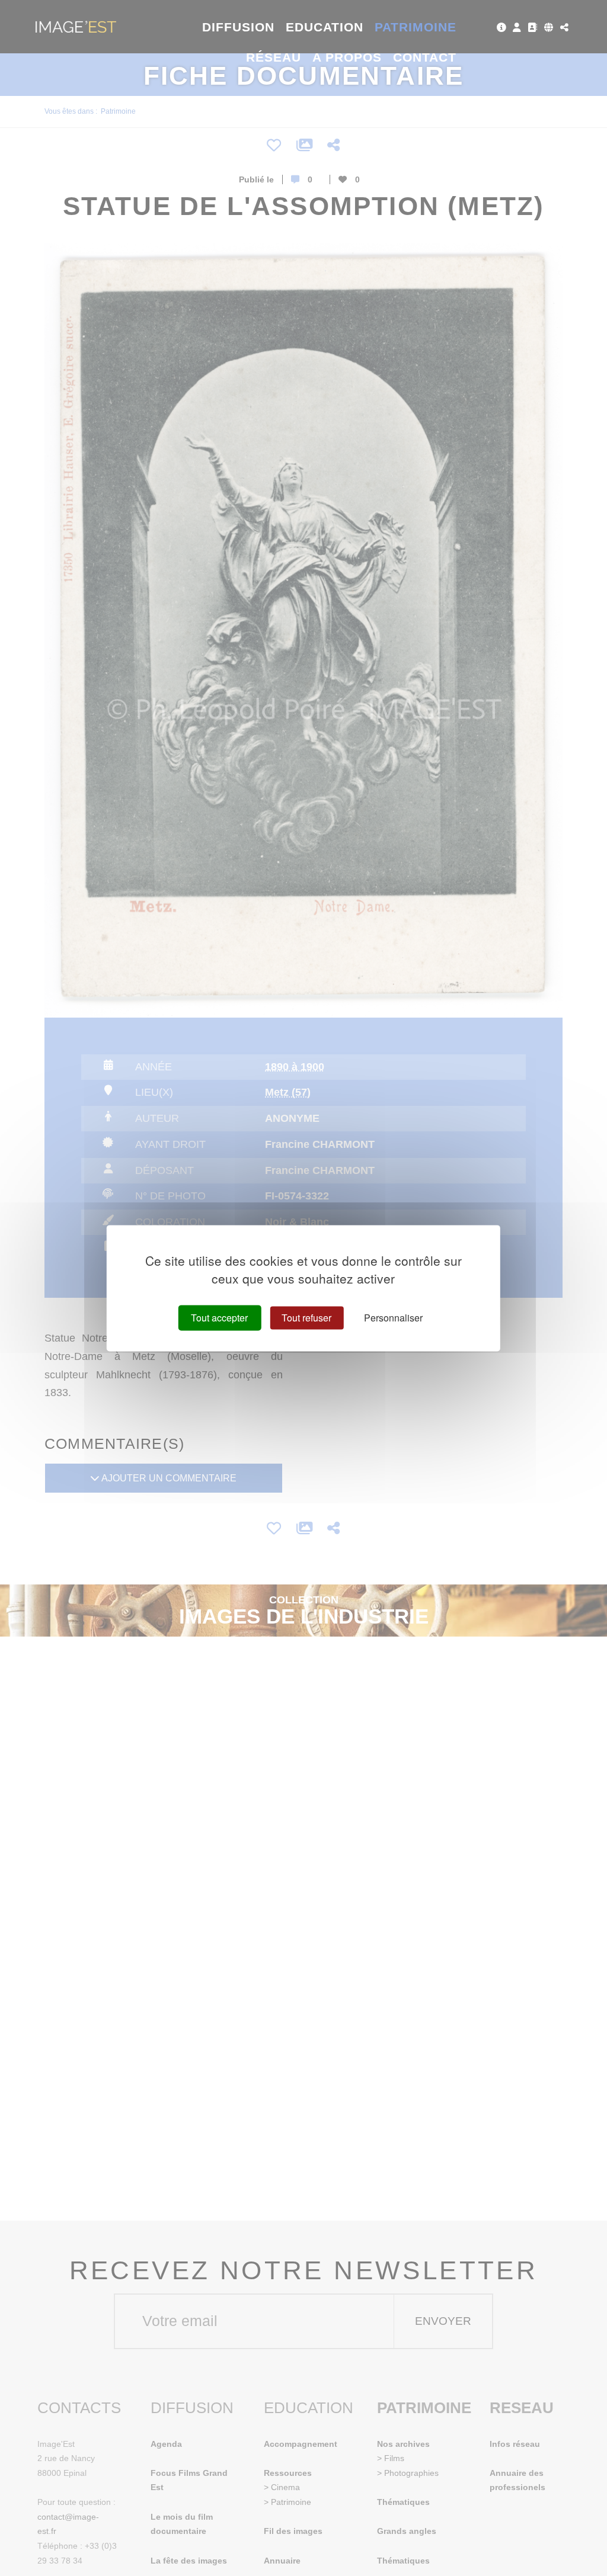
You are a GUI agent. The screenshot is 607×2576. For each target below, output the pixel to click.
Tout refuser (306, 1318)
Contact (425, 57)
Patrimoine (416, 27)
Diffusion (239, 27)
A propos (347, 57)
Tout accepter (219, 1318)
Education (325, 27)
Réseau (274, 57)
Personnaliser (393, 1318)
